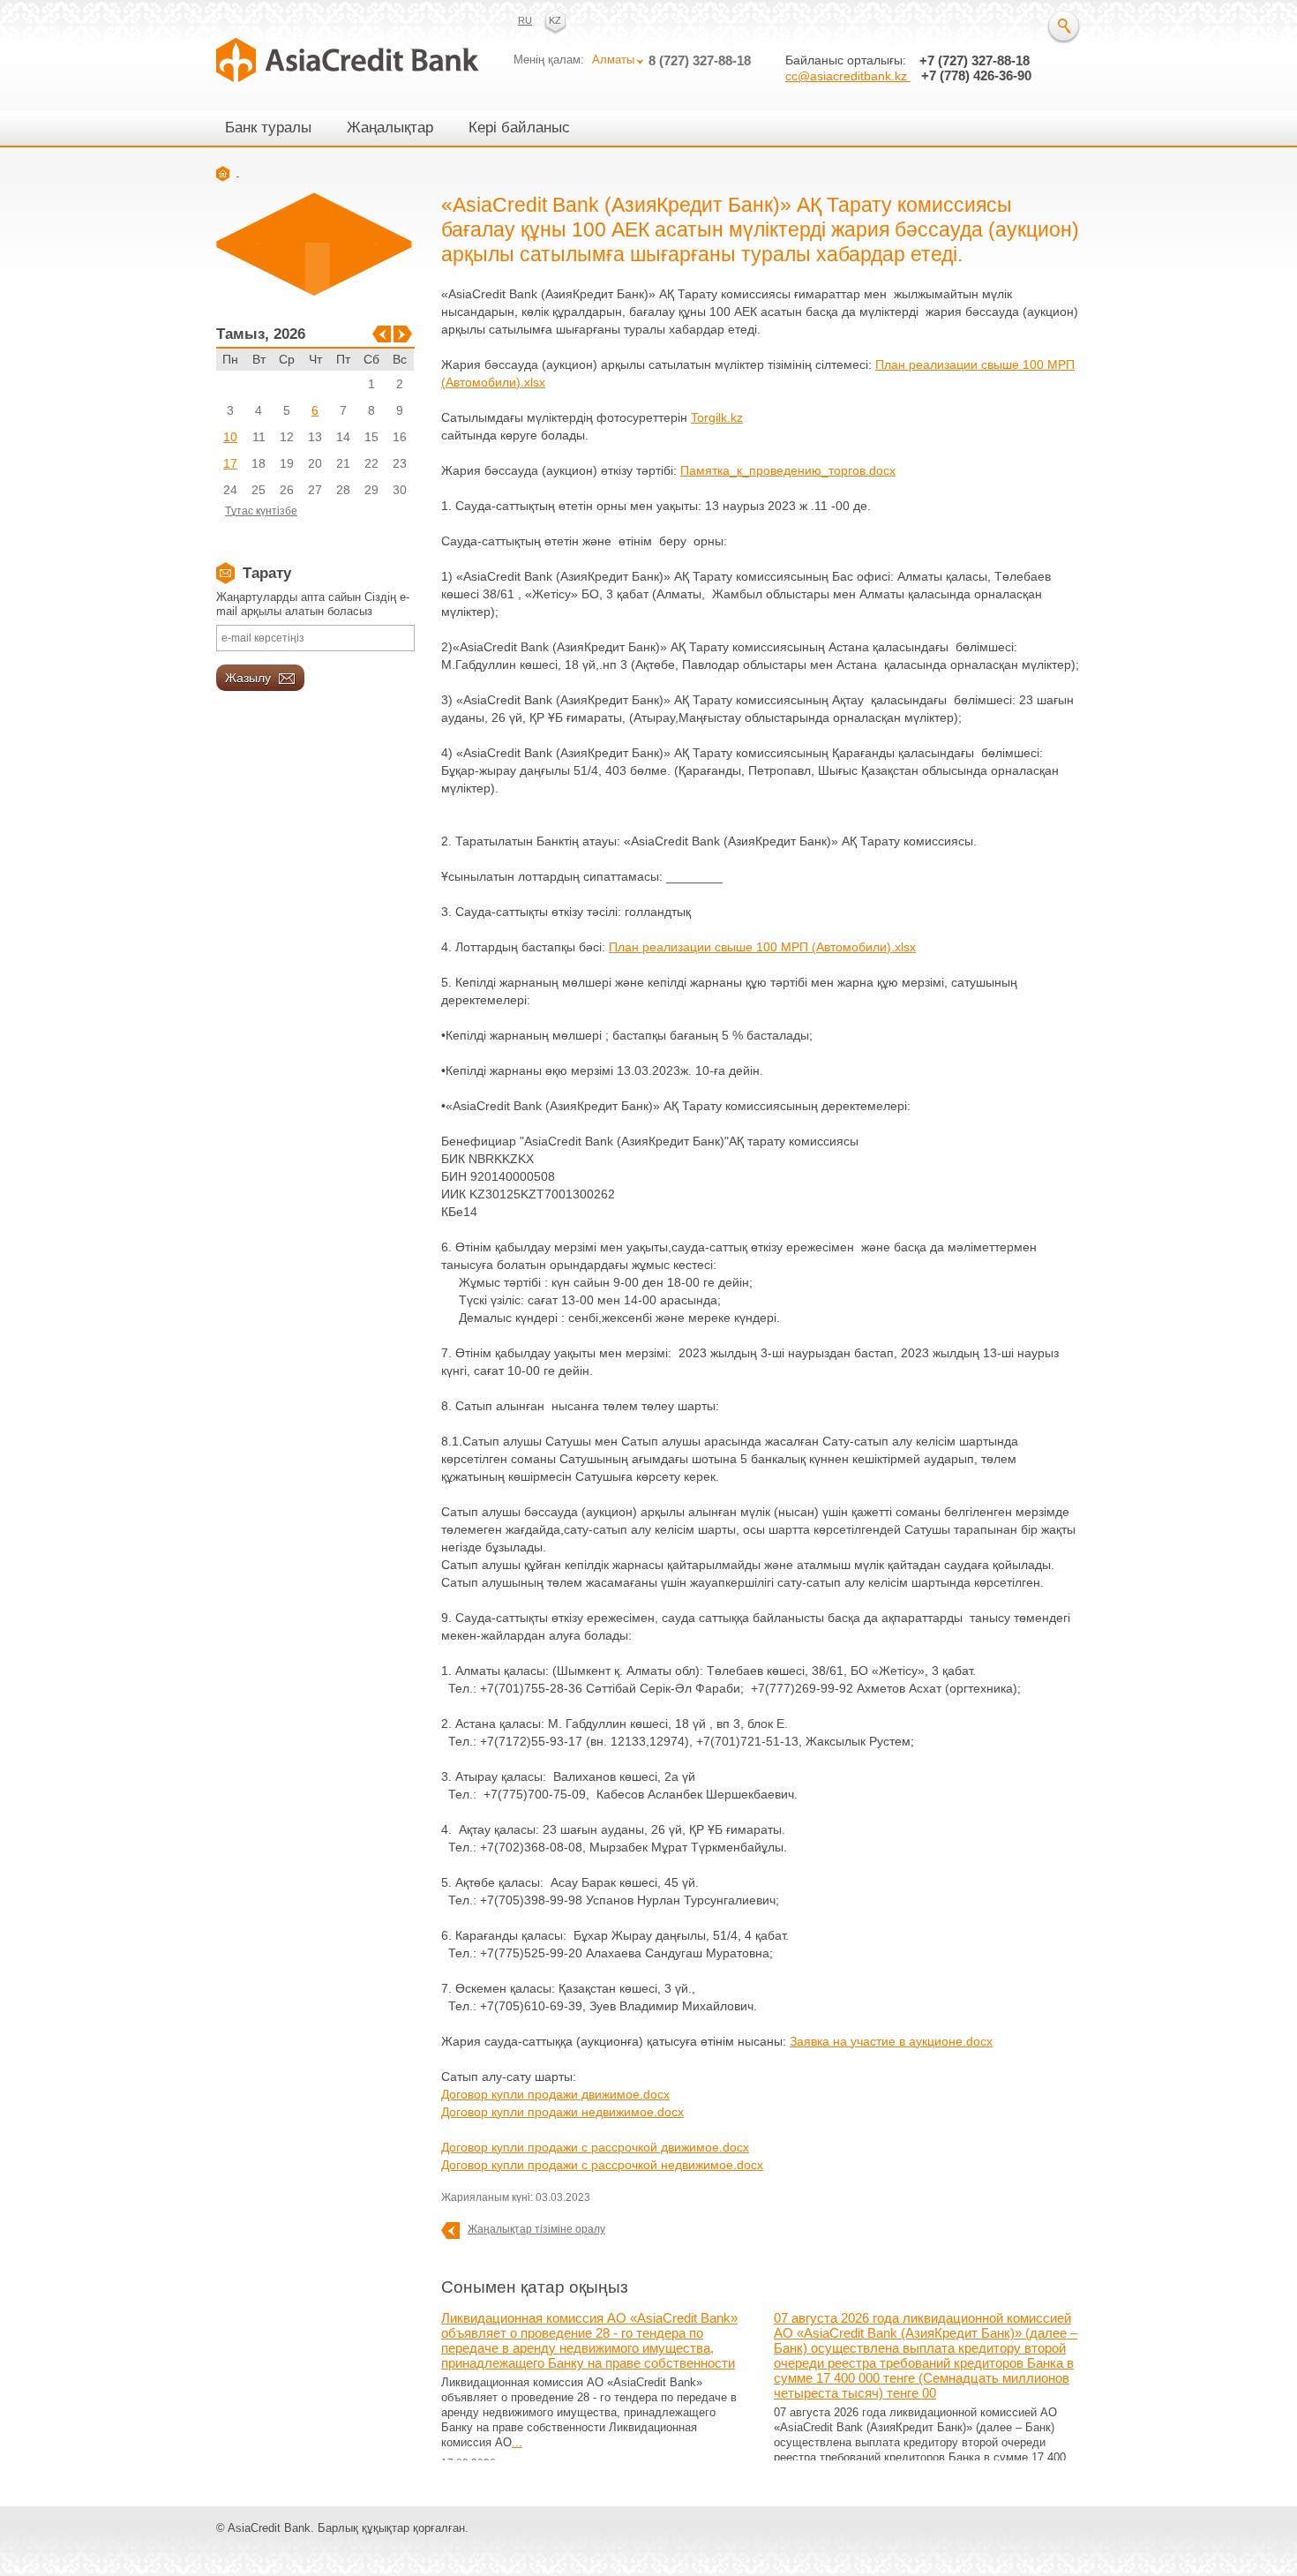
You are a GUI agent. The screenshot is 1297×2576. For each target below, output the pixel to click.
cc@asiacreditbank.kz (848, 76)
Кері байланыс (519, 128)
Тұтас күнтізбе (261, 511)
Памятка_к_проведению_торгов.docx (788, 470)
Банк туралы (268, 128)
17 (230, 463)
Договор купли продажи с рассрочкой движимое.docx (595, 2147)
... (517, 2442)
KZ (555, 20)
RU (525, 20)
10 (230, 437)
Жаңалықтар (390, 128)
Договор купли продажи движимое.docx (555, 2094)
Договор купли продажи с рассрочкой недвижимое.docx (602, 2165)
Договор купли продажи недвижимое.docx (562, 2112)
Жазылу (250, 678)
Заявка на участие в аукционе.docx (891, 2041)
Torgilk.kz (717, 417)
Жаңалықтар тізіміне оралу (536, 2229)
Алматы (613, 60)
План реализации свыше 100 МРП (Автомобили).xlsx (762, 947)
